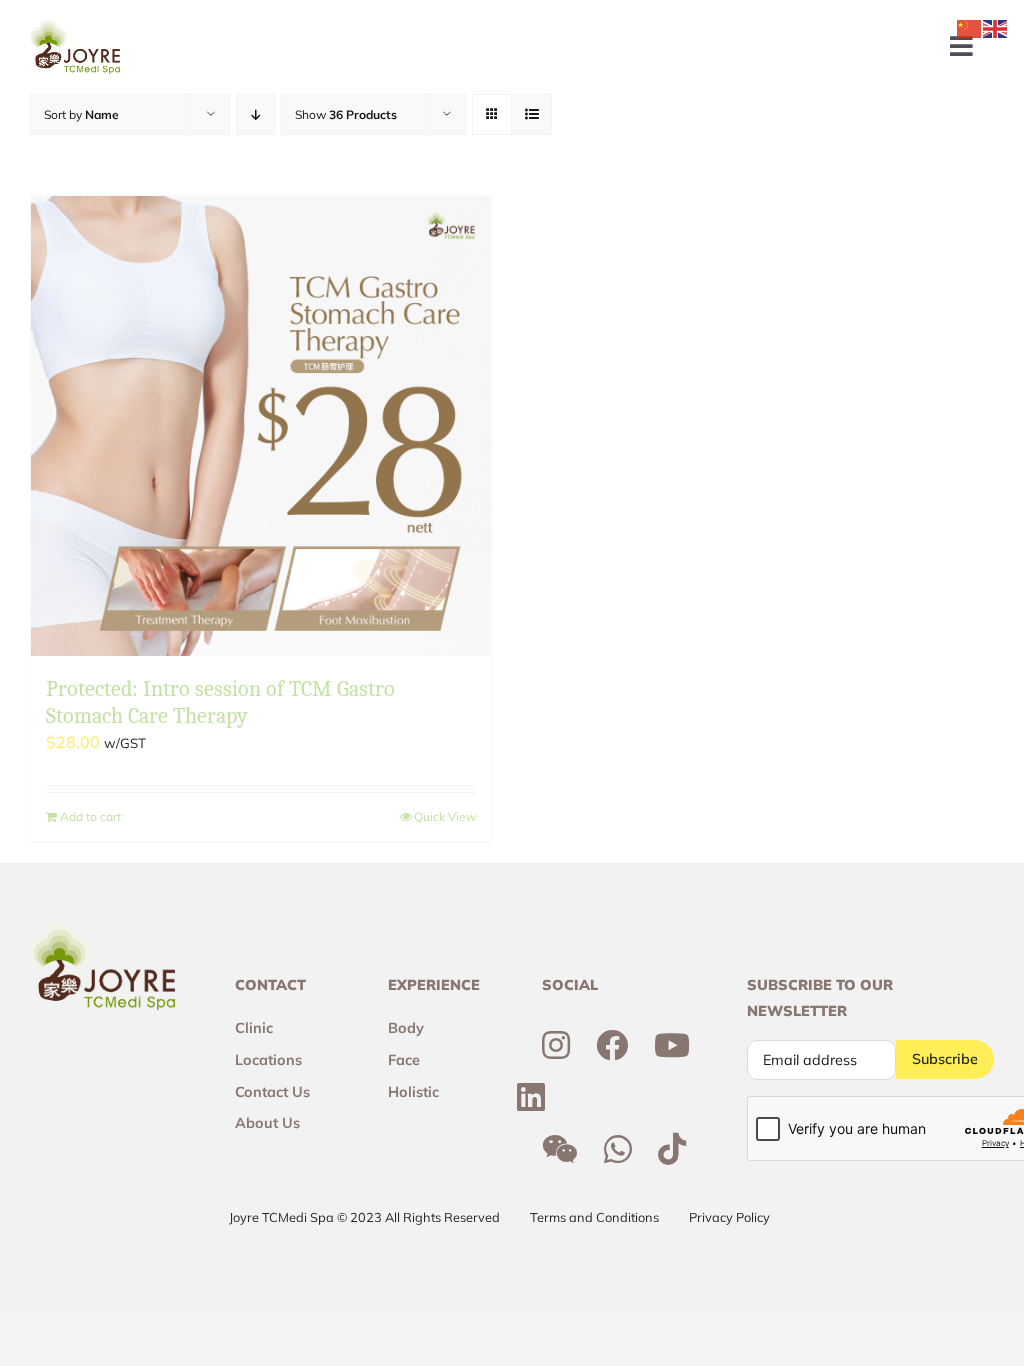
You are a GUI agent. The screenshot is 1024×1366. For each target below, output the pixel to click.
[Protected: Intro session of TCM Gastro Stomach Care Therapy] (261, 426)
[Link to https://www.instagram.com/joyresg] (556, 1045)
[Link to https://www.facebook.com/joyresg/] (612, 1045)
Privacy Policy (729, 1217)
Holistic (413, 1092)
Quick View (445, 816)
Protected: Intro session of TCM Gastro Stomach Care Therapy (220, 702)
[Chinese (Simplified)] (970, 27)
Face (404, 1060)
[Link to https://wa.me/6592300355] (618, 1149)
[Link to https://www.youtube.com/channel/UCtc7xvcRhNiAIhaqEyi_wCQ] (672, 1045)
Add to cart (90, 816)
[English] (996, 27)
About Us (267, 1123)
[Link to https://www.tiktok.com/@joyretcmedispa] (672, 1149)
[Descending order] (255, 114)
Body (406, 1028)
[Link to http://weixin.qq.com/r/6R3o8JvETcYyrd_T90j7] (560, 1149)
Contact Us (272, 1092)
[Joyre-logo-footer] (75, 28)
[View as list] (531, 114)
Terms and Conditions (594, 1217)
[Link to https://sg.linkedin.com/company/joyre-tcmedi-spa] (531, 1097)
